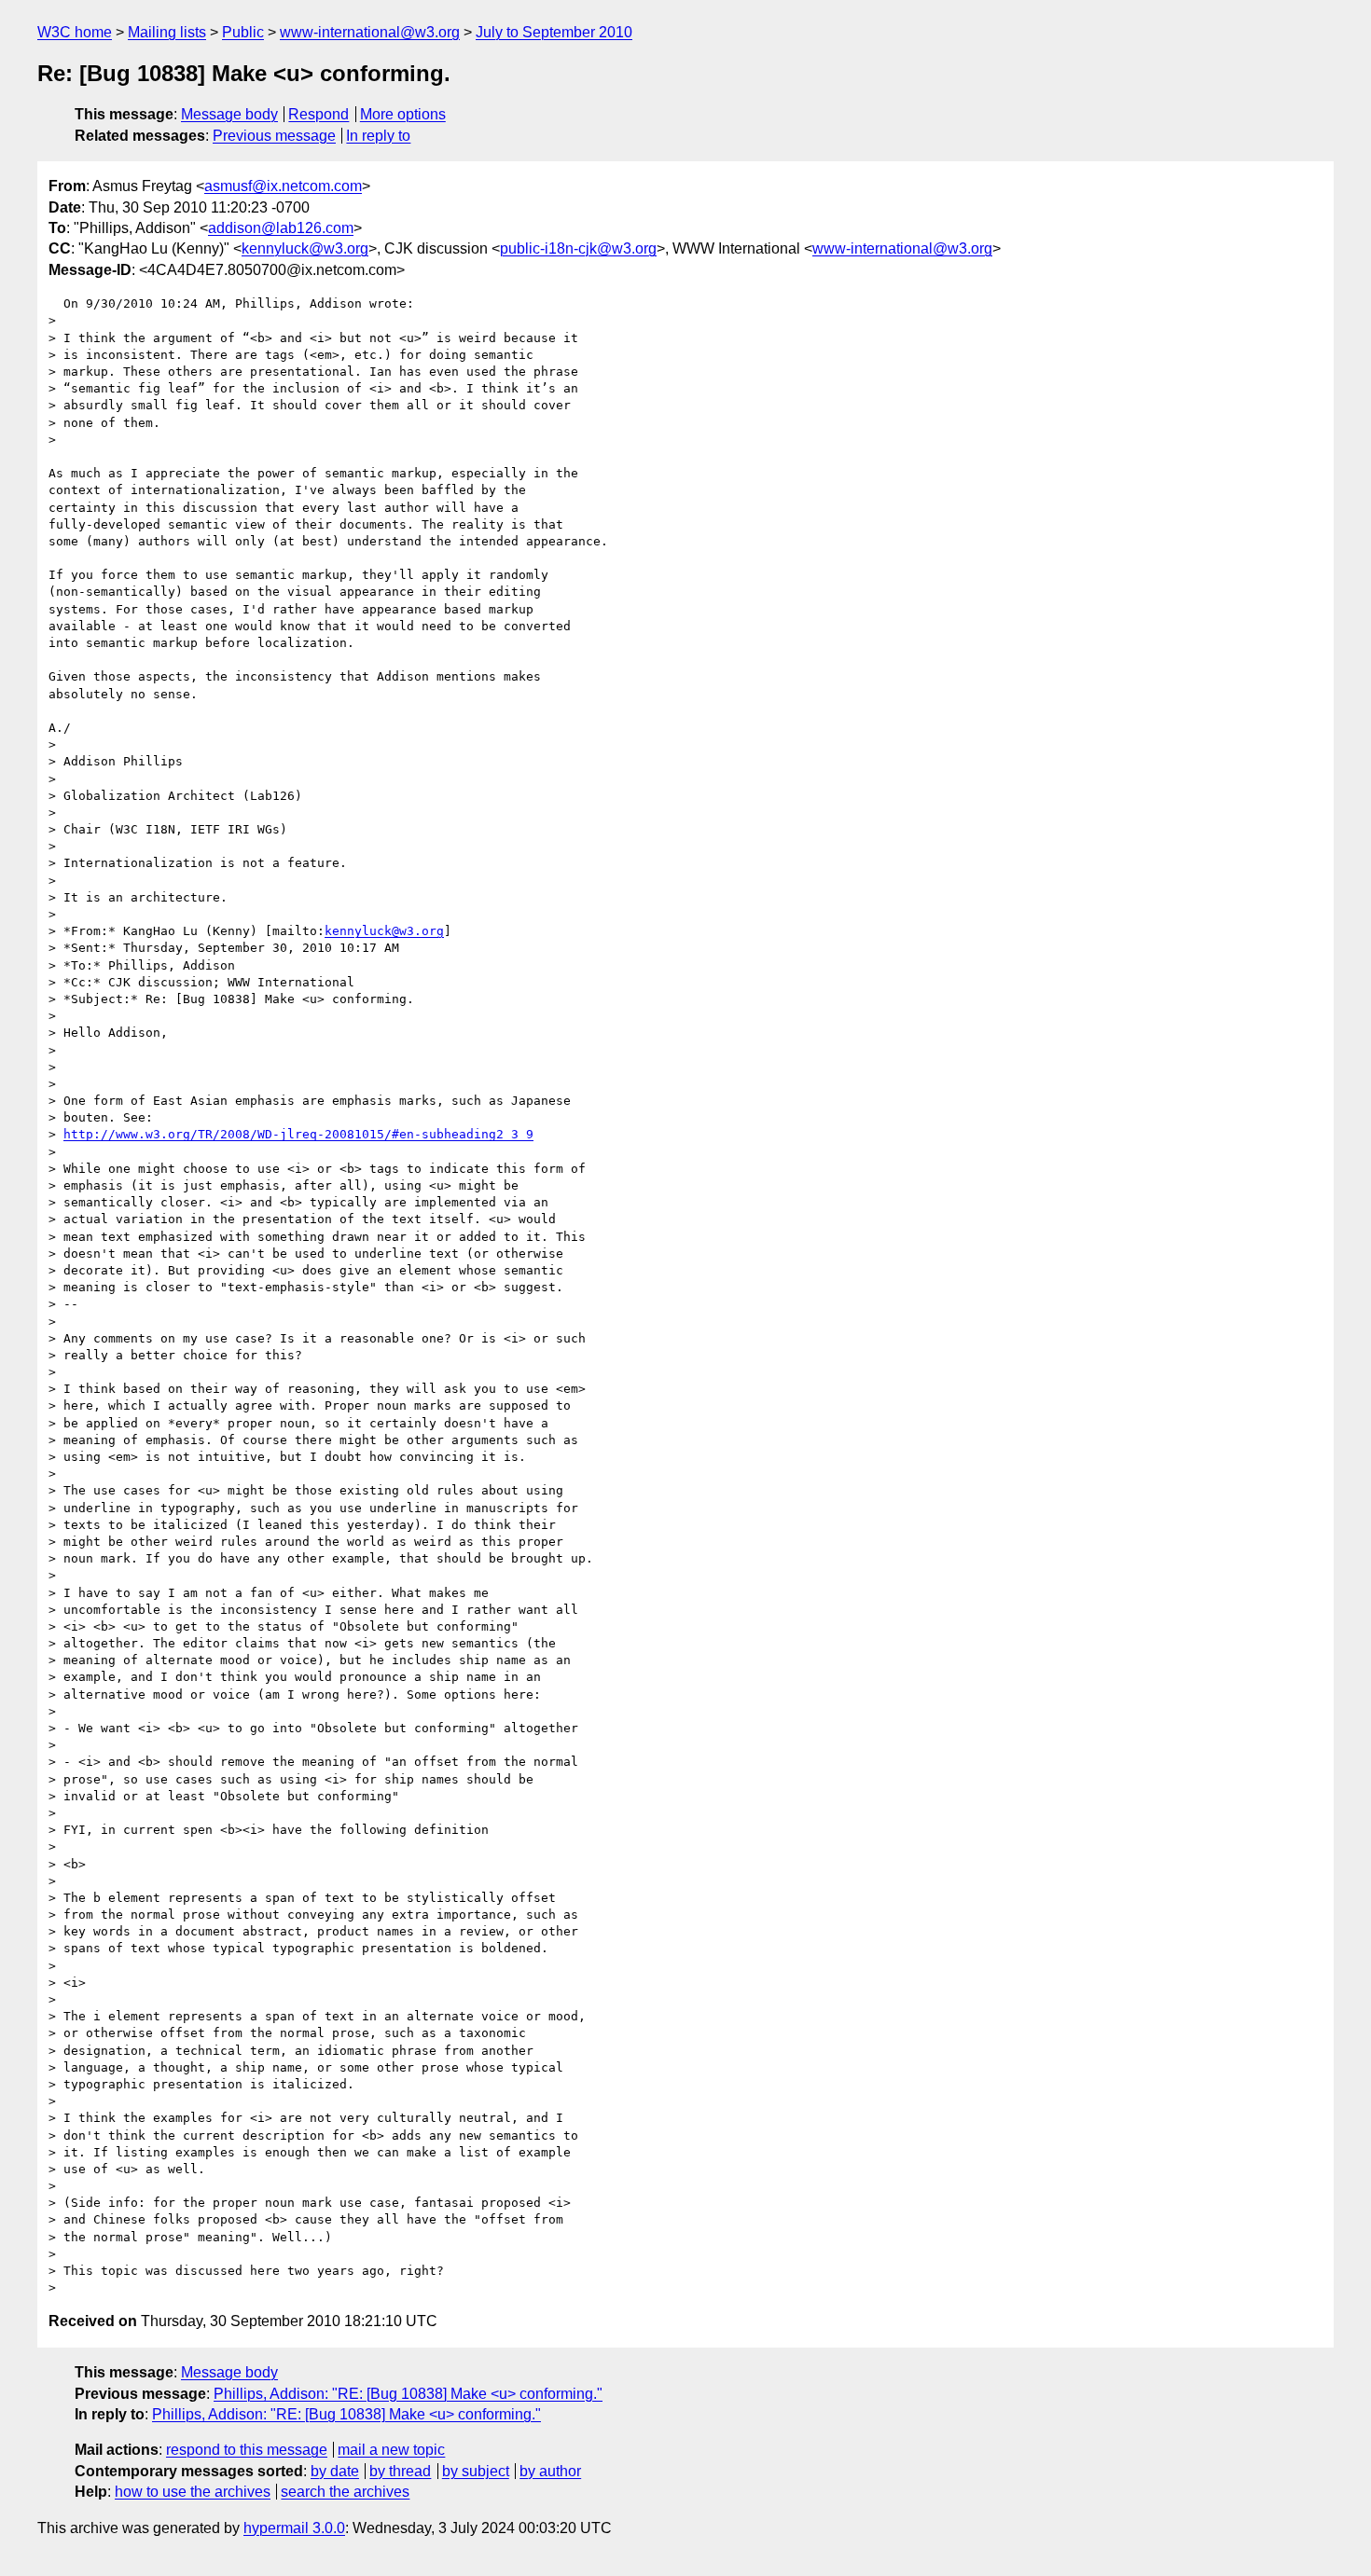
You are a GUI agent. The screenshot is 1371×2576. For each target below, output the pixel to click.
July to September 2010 (554, 32)
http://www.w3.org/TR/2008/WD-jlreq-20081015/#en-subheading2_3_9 (298, 1134)
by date (335, 2471)
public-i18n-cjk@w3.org (578, 248)
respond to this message (247, 2450)
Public (243, 32)
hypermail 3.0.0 (294, 2528)
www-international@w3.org (370, 32)
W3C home (75, 32)
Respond (319, 114)
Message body (229, 114)
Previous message (274, 136)
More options (403, 114)
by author (550, 2471)
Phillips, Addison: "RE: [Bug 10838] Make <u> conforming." (408, 2394)
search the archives (345, 2492)
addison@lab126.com (281, 228)
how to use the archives (193, 2492)
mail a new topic (391, 2450)
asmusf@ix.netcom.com (283, 186)
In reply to (378, 136)
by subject (476, 2471)
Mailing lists (167, 32)
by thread (400, 2471)
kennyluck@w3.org (305, 248)
